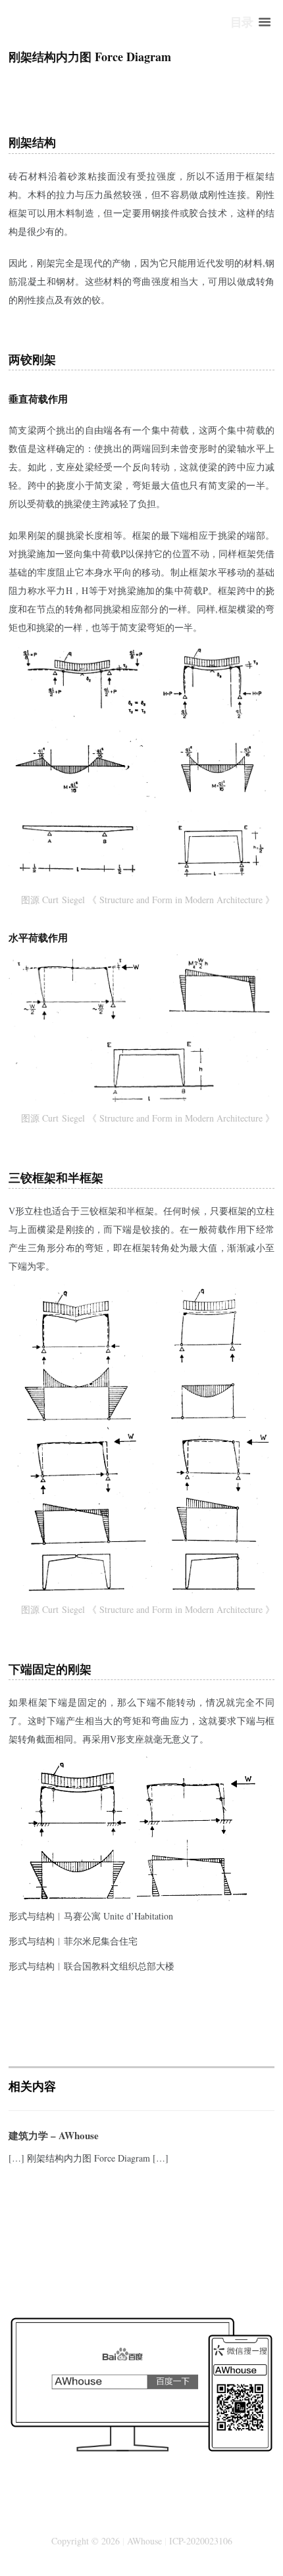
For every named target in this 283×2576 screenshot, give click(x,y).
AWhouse (144, 2541)
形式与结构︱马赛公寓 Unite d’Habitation (91, 1916)
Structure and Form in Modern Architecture (181, 900)
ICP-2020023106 (201, 2541)
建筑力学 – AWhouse (54, 2135)
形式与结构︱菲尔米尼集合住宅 (73, 1941)
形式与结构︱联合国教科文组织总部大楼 (91, 1966)
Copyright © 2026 (86, 2541)
